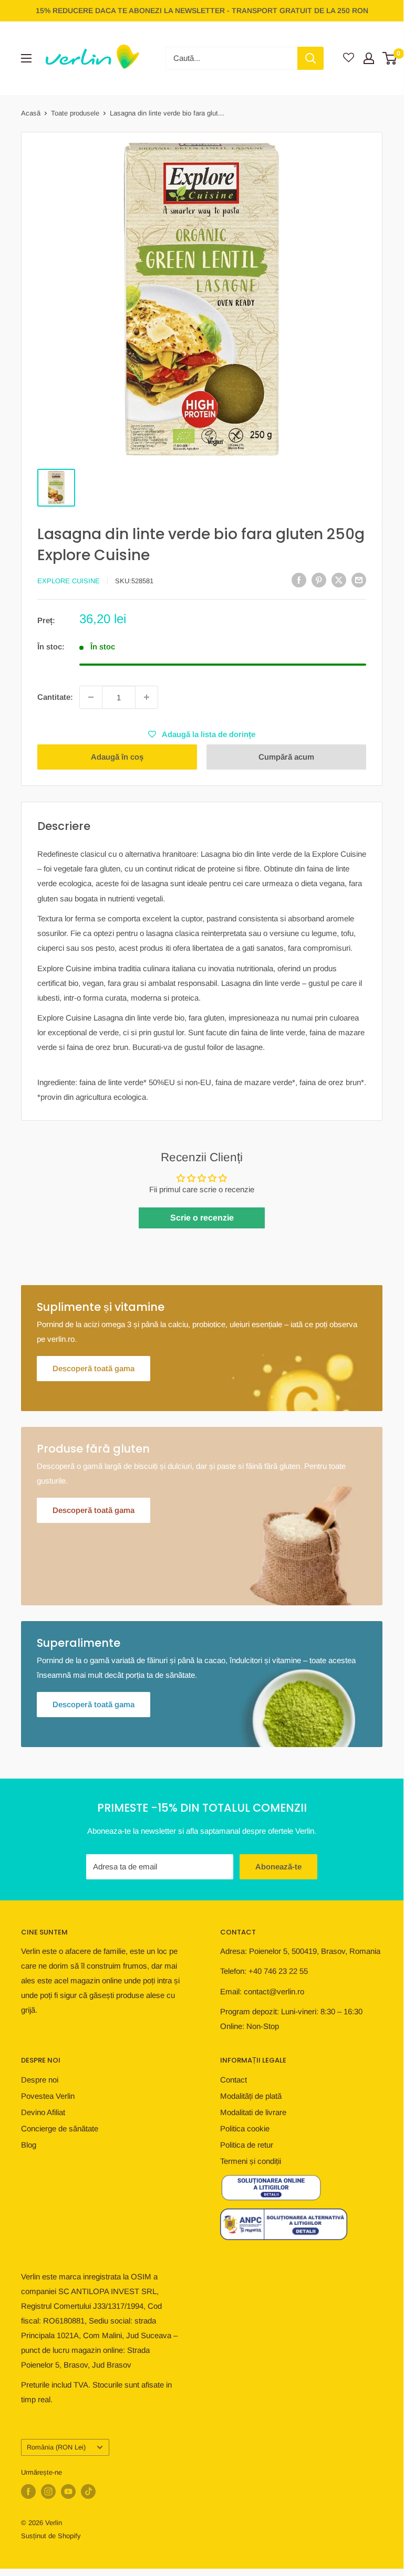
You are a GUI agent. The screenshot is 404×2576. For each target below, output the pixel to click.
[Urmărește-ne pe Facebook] (28, 2491)
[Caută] (310, 58)
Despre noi (40, 2080)
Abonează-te (278, 1867)
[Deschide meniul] (26, 58)
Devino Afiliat (43, 2112)
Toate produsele (75, 113)
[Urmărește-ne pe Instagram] (48, 2491)
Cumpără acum (286, 757)
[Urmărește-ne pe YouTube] (68, 2491)
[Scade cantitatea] (91, 697)
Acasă (31, 113)
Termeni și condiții (251, 2161)
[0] (390, 58)
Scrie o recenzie (202, 1218)
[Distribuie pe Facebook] (299, 580)
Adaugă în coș (117, 757)
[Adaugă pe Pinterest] (319, 580)
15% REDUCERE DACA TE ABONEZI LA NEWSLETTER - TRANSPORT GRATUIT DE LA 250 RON (202, 10)
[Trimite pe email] (359, 580)
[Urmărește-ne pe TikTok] (88, 2491)
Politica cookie (245, 2128)
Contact (234, 2080)
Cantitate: (55, 697)
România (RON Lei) (56, 2447)
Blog (29, 2145)
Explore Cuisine (69, 581)
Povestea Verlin (48, 2096)
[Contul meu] (369, 58)
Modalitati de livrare (253, 2112)
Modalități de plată (251, 2096)
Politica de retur (247, 2145)
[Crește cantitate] (147, 697)
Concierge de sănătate (60, 2128)
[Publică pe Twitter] (339, 580)
